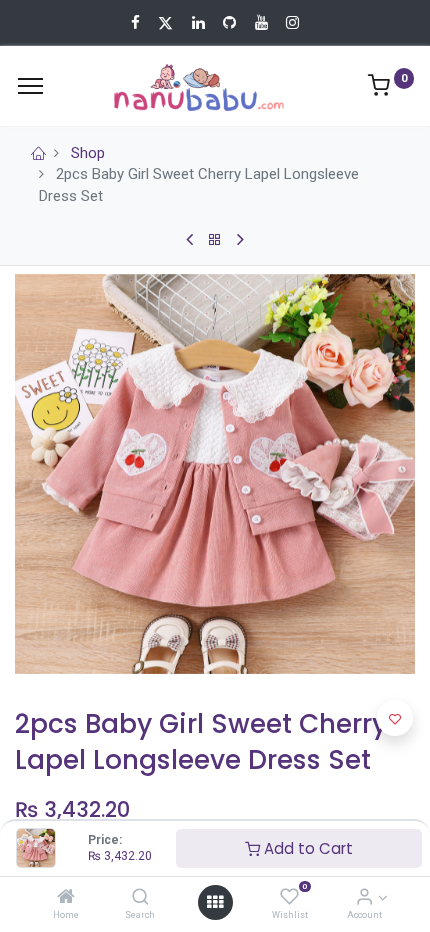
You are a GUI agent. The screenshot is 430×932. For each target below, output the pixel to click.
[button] (395, 718)
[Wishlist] (289, 898)
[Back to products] (215, 240)
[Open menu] (215, 902)
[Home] (66, 898)
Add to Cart (306, 848)
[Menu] (30, 86)
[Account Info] (364, 898)
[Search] (140, 898)
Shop (88, 153)
